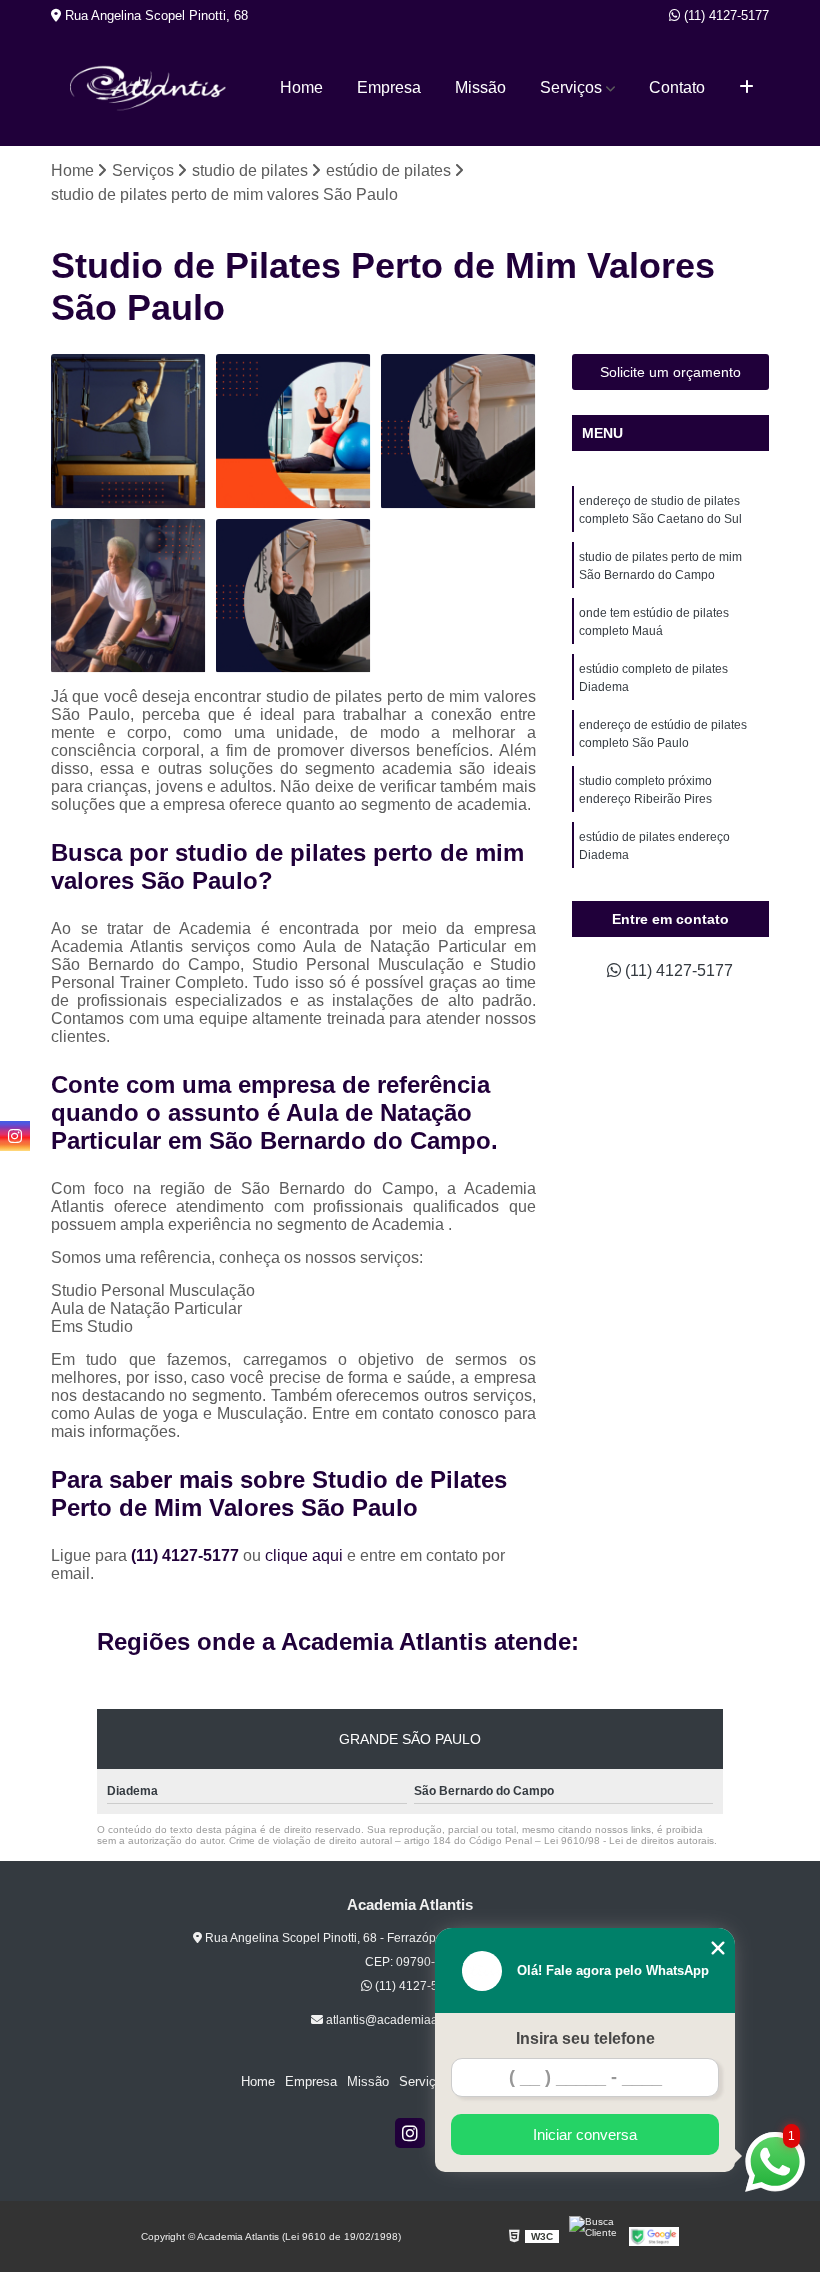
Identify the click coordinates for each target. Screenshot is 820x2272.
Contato (677, 87)
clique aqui (304, 1555)
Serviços (571, 87)
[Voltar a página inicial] (148, 88)
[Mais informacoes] (746, 88)
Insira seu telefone (585, 2038)
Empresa (389, 87)
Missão (480, 87)
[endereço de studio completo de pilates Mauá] (128, 431)
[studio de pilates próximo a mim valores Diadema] (293, 431)
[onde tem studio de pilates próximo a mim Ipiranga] (458, 431)
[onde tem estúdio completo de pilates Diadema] (293, 596)
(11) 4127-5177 (724, 15)
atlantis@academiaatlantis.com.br (416, 2020)
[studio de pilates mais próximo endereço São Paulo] (128, 596)
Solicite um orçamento (670, 372)
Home (301, 87)
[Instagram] (410, 2133)
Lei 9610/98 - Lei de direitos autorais (629, 1840)
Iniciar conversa (585, 2134)
